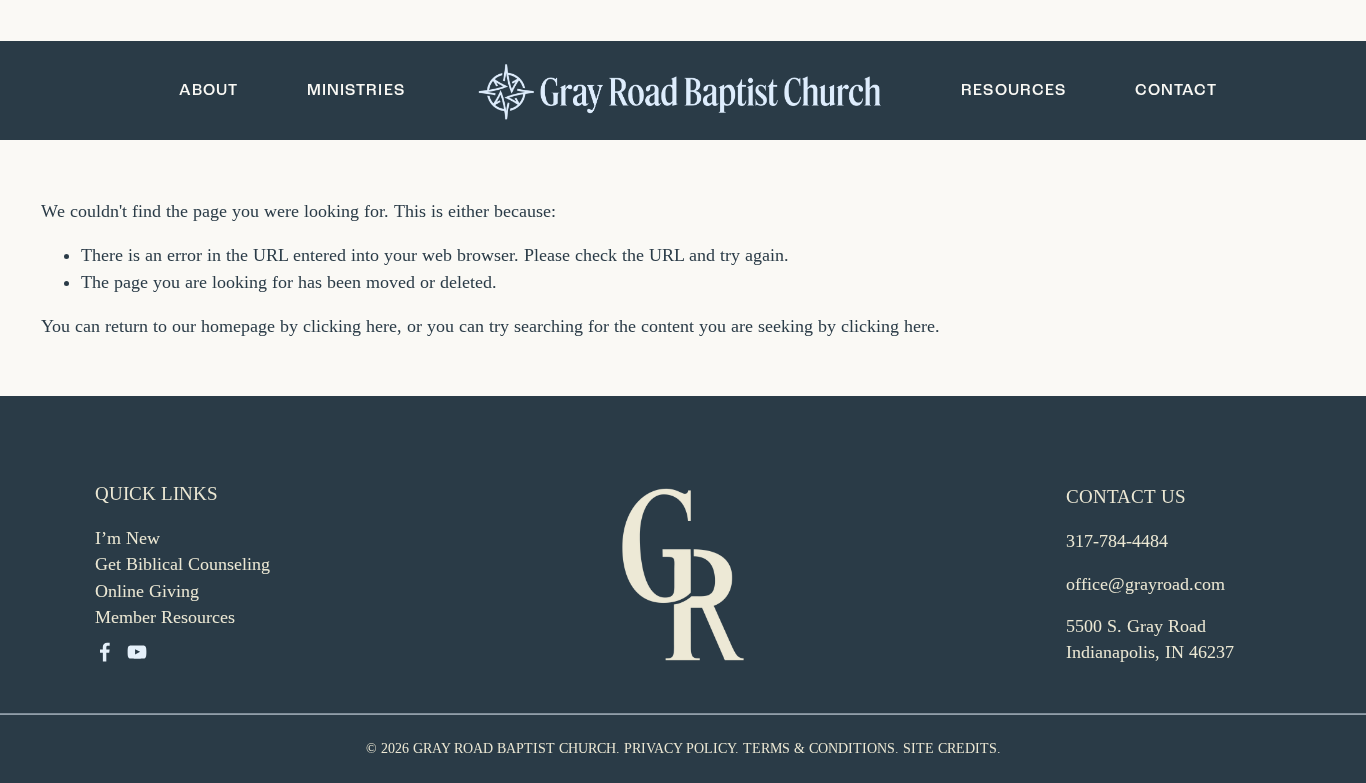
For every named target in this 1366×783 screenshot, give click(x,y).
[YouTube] (137, 652)
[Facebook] (105, 652)
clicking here (350, 326)
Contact (1176, 90)
